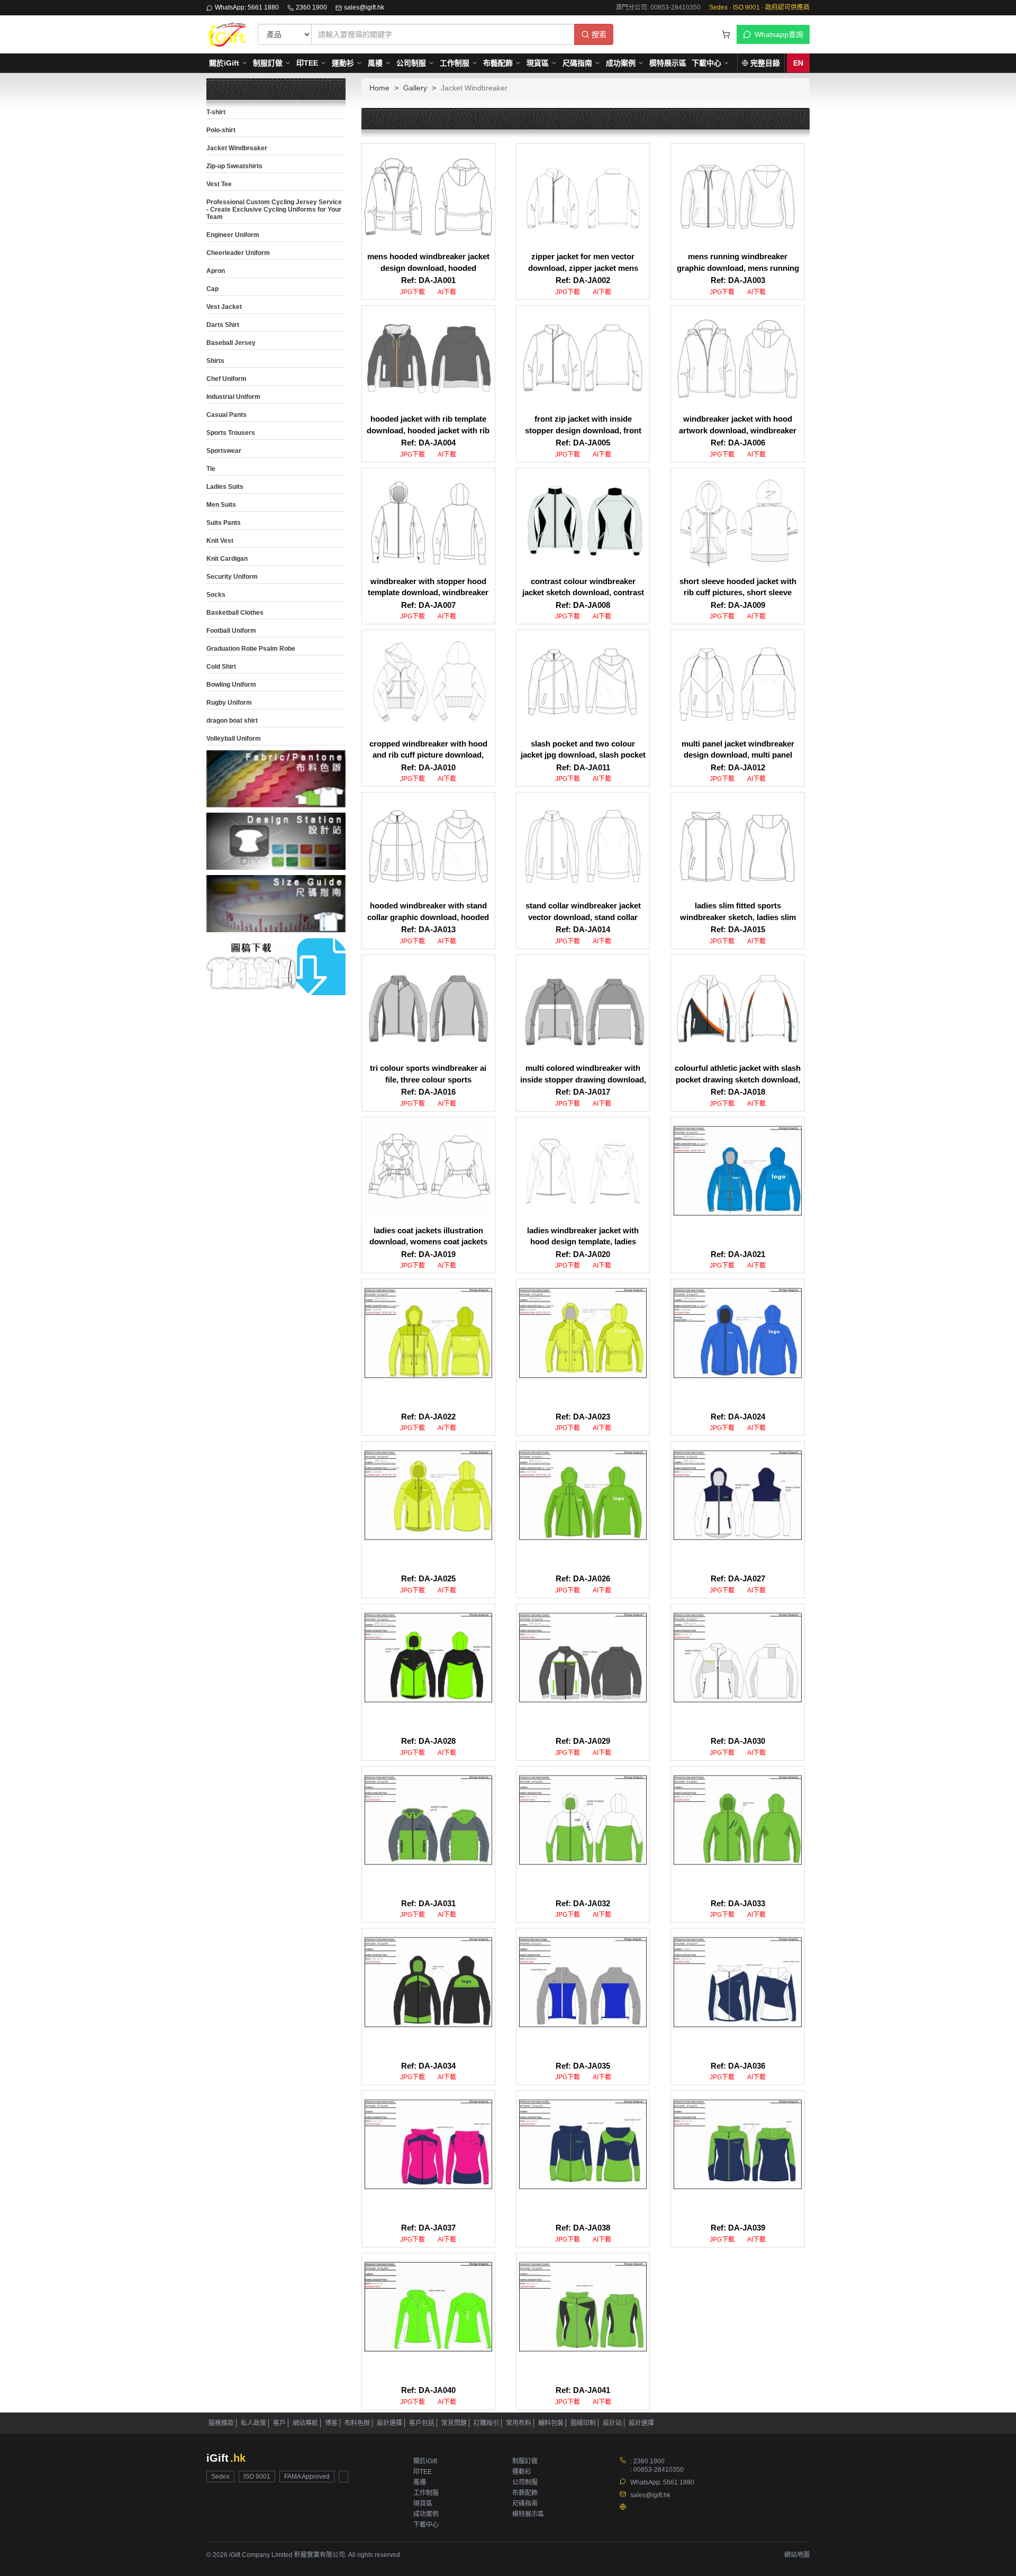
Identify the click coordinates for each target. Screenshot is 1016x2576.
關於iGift (224, 63)
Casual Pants (226, 415)
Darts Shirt (223, 325)
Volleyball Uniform (234, 739)
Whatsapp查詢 (779, 34)
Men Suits (221, 505)
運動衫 (343, 63)
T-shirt (216, 112)
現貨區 (538, 63)
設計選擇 (389, 2423)
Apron (216, 271)
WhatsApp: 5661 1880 (247, 7)
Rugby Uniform (229, 703)
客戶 (279, 2423)
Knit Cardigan (227, 559)
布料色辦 (357, 2423)
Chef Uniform (226, 379)
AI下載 (447, 292)
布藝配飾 (498, 63)
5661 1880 (679, 2482)
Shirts (215, 361)
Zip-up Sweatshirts (234, 166)
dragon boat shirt (232, 721)
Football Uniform (231, 631)
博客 (331, 2423)
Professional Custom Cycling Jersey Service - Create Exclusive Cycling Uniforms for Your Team (274, 210)
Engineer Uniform (233, 235)
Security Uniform (232, 577)
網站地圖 (797, 2555)
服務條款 (221, 2423)
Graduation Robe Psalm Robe (251, 649)
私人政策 (253, 2423)
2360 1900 (311, 7)
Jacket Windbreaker (237, 148)
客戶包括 (422, 2423)
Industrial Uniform (233, 397)
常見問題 (454, 2423)
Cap (212, 289)
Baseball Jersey (231, 343)
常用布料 (519, 2423)
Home (379, 88)
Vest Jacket (224, 307)
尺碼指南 (577, 63)
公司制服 (411, 63)
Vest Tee (219, 184)
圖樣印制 (583, 2423)
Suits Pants (224, 523)
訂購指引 (486, 2423)
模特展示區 (668, 63)
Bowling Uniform (231, 685)
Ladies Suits (225, 487)
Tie (211, 469)
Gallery (415, 88)
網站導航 (305, 2423)
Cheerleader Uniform (238, 253)
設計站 (612, 2423)
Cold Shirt (221, 667)
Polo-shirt (221, 130)
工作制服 (455, 63)
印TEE (307, 63)
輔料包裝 (551, 2423)
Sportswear (224, 451)
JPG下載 (412, 292)
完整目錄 (765, 63)
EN (798, 63)
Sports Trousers (231, 433)
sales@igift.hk (364, 7)
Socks (216, 595)
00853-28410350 (659, 2470)
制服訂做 (268, 63)
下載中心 (706, 63)
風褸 (375, 63)
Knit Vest (220, 541)
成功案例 (621, 63)
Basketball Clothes (235, 613)
